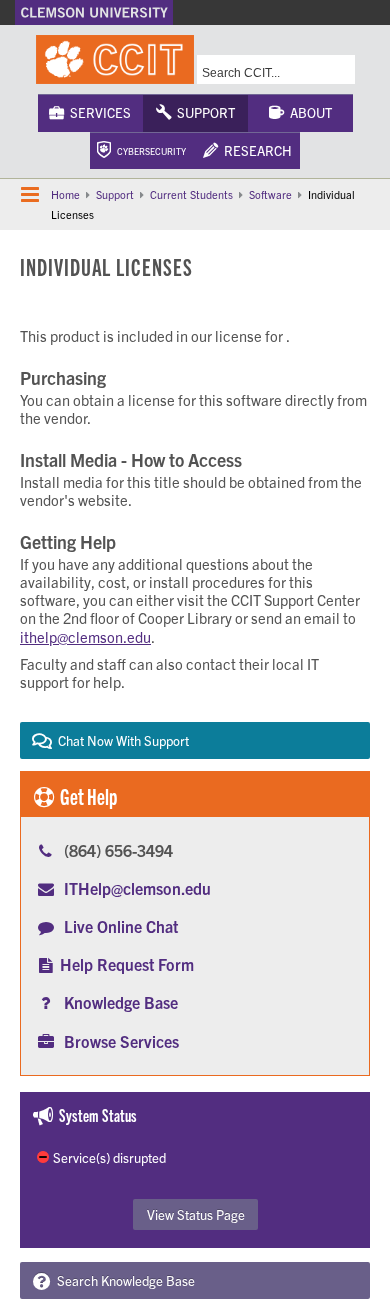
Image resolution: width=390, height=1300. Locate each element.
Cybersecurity (148, 151)
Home (65, 194)
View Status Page (196, 1214)
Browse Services (121, 1041)
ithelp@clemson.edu (85, 636)
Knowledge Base (121, 1002)
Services (97, 112)
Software (270, 194)
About (308, 112)
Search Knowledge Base (123, 1280)
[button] (30, 195)
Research (255, 150)
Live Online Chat (121, 926)
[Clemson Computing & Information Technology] (115, 59)
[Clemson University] (94, 12)
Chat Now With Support (120, 740)
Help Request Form (127, 964)
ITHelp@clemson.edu (137, 888)
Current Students (191, 194)
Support (203, 112)
